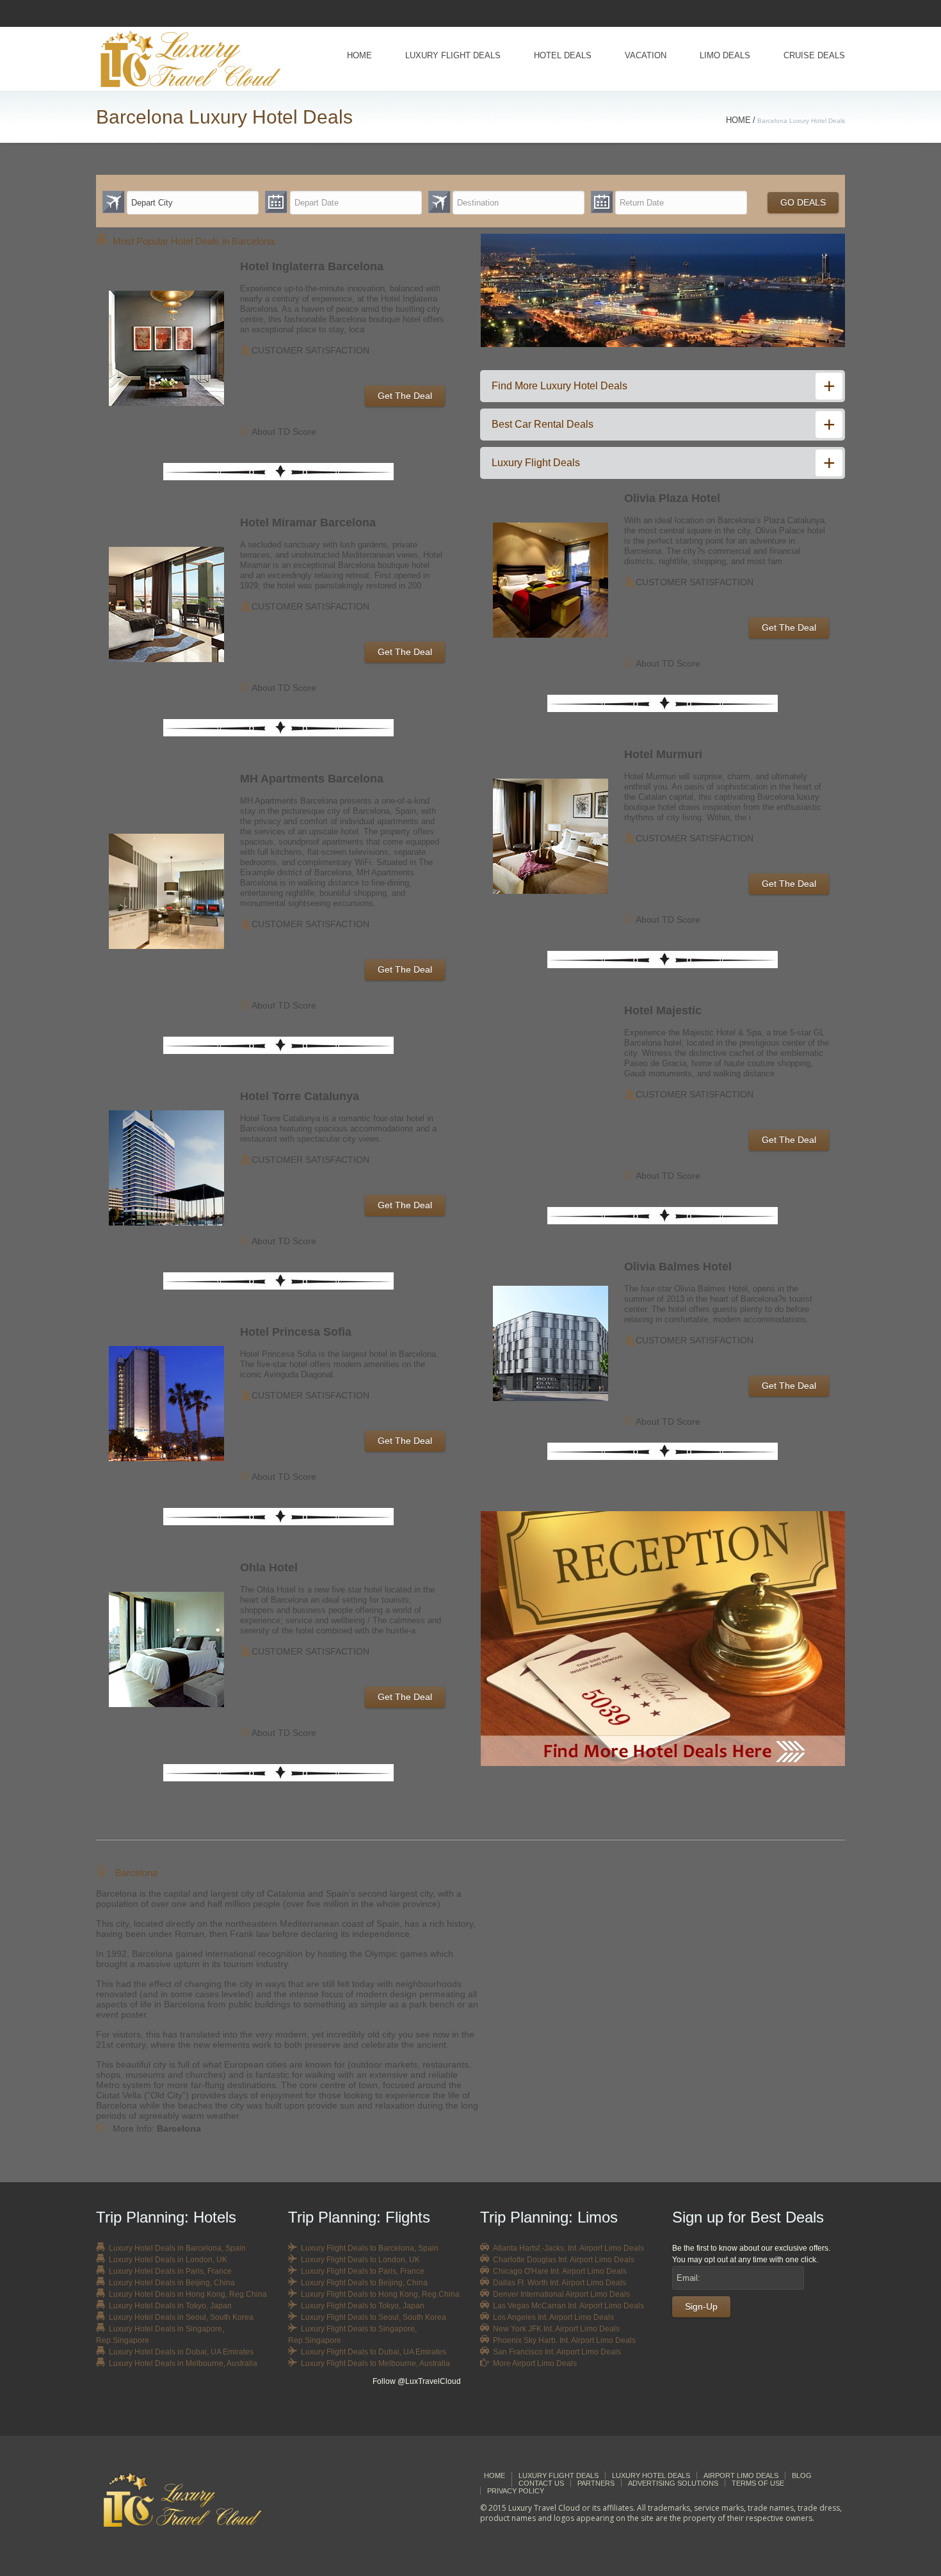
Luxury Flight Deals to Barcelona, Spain (370, 2248)
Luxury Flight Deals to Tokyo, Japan (363, 2306)
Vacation (646, 55)
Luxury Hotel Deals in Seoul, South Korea (181, 2317)
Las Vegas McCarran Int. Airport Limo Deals (568, 2306)
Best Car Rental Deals (543, 424)
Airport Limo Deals (741, 2475)
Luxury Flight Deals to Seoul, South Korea (374, 2317)
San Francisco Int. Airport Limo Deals (557, 2352)
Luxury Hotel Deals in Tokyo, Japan (170, 2306)
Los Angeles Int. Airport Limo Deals (553, 2317)
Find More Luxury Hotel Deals (559, 386)
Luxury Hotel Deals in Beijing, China (172, 2283)
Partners (596, 2483)
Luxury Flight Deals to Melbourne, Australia (375, 2363)
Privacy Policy (516, 2491)
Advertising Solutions (673, 2483)
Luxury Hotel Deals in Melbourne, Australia (183, 2363)
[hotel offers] (663, 1639)
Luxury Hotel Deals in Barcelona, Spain (177, 2248)
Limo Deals (725, 55)
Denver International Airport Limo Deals (561, 2294)
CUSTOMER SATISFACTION (310, 350)
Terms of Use (758, 2483)
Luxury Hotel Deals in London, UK (168, 2260)
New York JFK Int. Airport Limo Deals (556, 2329)
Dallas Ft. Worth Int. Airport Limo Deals (559, 2283)
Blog (802, 2475)
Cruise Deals (814, 55)
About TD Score (284, 432)
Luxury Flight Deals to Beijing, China (364, 2283)
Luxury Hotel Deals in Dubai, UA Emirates (181, 2352)
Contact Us (541, 2483)
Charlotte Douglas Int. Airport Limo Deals (564, 2260)
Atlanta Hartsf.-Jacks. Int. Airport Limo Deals (568, 2248)
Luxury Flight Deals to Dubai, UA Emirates (374, 2352)
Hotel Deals (563, 55)
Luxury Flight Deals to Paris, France (363, 2271)
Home (359, 55)
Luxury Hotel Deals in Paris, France (170, 2271)
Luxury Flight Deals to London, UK (360, 2260)
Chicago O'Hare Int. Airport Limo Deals (560, 2271)
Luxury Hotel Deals (651, 2475)
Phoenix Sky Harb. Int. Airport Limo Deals (564, 2340)
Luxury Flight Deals (453, 55)
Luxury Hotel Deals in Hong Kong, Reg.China (188, 2294)
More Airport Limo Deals (535, 2363)
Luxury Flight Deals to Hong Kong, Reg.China (380, 2294)
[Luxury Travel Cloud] (193, 2499)
